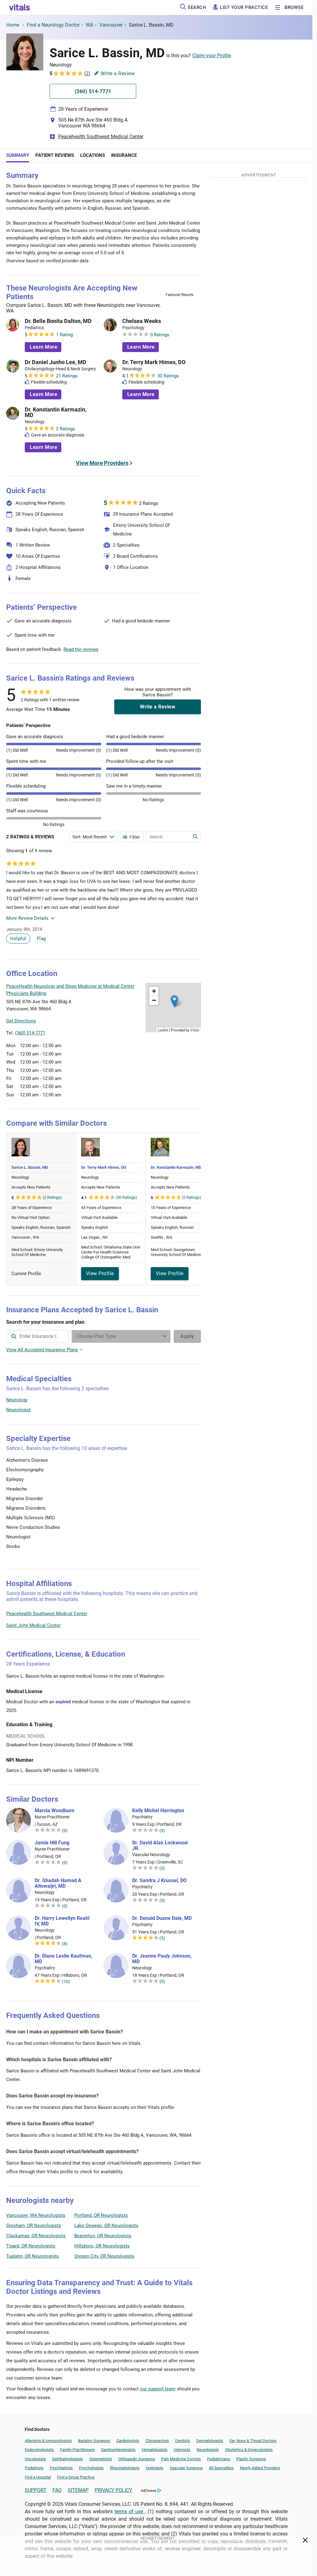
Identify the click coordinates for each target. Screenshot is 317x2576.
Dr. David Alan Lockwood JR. (160, 1846)
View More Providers (102, 463)
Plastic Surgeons (251, 2459)
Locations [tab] (93, 155)
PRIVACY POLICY (113, 2490)
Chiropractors (157, 2441)
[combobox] (37, 1336)
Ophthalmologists (67, 2459)
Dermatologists (210, 2441)
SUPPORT (36, 2490)
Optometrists (101, 2459)
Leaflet (163, 1030)
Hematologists (155, 2450)
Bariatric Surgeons (94, 2441)
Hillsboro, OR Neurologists (102, 2246)
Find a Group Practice (76, 2477)
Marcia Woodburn (54, 1811)
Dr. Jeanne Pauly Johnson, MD (162, 1959)
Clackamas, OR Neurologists (36, 2236)
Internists (182, 2450)
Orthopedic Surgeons (137, 2459)
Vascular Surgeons (186, 2468)
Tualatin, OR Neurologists (33, 2256)
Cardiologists (128, 2441)
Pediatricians (219, 2459)
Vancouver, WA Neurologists (36, 2215)
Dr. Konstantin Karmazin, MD (56, 412)
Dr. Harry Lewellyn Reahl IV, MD (62, 1921)
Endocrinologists (39, 2450)
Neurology (17, 1400)
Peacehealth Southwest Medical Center (101, 137)
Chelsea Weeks (142, 321)
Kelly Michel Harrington (158, 1811)
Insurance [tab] (124, 155)
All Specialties (221, 2468)
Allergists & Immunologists (48, 2441)
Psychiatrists (61, 2468)
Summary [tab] (18, 155)
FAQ (57, 2490)
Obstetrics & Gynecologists (249, 2450)
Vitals (195, 1030)
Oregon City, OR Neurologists (104, 2256)
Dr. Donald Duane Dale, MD (162, 1918)
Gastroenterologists (118, 2450)
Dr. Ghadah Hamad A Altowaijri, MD (58, 1883)
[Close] (305, 2541)
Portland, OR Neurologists (101, 2215)
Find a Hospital (38, 2477)
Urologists (155, 2468)
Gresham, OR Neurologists (34, 2226)
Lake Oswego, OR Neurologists (106, 2226)
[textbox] (37, 1336)
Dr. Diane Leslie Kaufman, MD (63, 1959)
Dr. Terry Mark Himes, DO (154, 362)
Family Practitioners (77, 2450)
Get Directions (21, 1021)
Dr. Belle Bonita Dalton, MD (58, 321)
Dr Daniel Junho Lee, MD (56, 362)
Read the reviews (81, 649)
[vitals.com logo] (20, 7)
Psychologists (91, 2468)
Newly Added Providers (260, 2468)
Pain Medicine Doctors (181, 2459)
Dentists (183, 2441)
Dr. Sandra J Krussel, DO (159, 1881)
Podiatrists (34, 2468)
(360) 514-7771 (30, 1033)
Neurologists (208, 2450)
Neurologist (18, 1410)
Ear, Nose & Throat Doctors (253, 2441)
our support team (158, 2389)
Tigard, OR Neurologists (31, 2246)
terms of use (130, 2511)
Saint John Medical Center (33, 1625)
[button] (174, 1001)
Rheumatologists (125, 2468)
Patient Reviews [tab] (55, 155)
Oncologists (35, 2459)
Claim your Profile (212, 56)
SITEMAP (78, 2490)
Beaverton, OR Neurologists (103, 2236)
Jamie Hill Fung (52, 1843)
